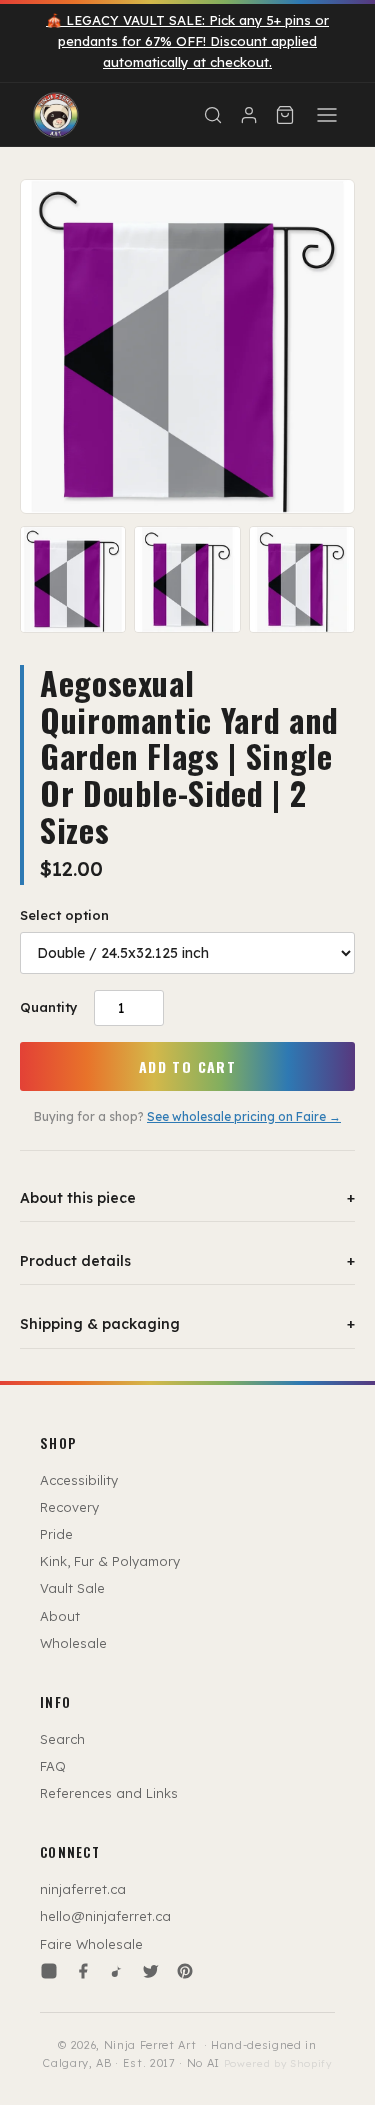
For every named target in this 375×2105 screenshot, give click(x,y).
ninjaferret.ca (83, 1889)
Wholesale (73, 1643)
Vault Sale (72, 1588)
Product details (187, 1261)
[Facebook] (83, 1971)
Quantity (49, 1007)
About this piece (187, 1198)
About (60, 1616)
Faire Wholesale (91, 1944)
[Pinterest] (185, 1971)
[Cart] (285, 115)
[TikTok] (117, 1971)
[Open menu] (327, 115)
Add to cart (187, 1066)
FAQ (53, 1766)
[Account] (249, 115)
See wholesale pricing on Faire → (244, 1116)
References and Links (109, 1793)
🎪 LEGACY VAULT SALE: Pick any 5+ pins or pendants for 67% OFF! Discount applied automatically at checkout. (187, 41)
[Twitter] (151, 1971)
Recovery (69, 1507)
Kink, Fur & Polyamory (110, 1561)
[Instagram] (49, 1971)
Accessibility (79, 1480)
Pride (56, 1534)
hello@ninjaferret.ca (105, 1916)
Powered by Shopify (278, 2063)
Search (62, 1739)
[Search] (213, 115)
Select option (64, 915)
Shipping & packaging (187, 1324)
